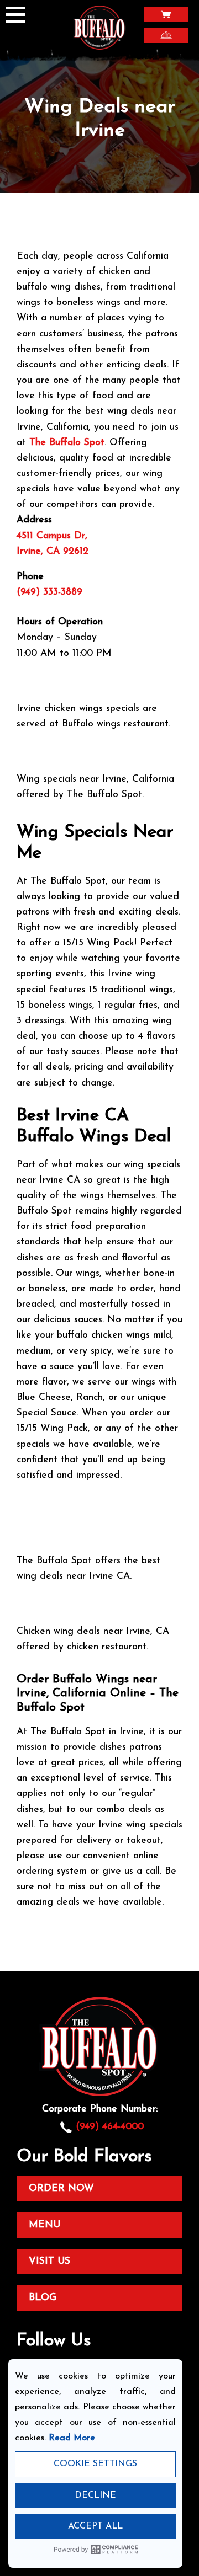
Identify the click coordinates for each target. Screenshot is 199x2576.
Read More (72, 2438)
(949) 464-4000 (110, 2127)
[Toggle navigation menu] (19, 16)
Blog (43, 2298)
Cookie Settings (95, 2464)
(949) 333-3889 (51, 592)
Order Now (61, 2188)
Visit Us (49, 2261)
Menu (44, 2225)
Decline (95, 2495)
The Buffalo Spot (67, 443)
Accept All (95, 2526)
